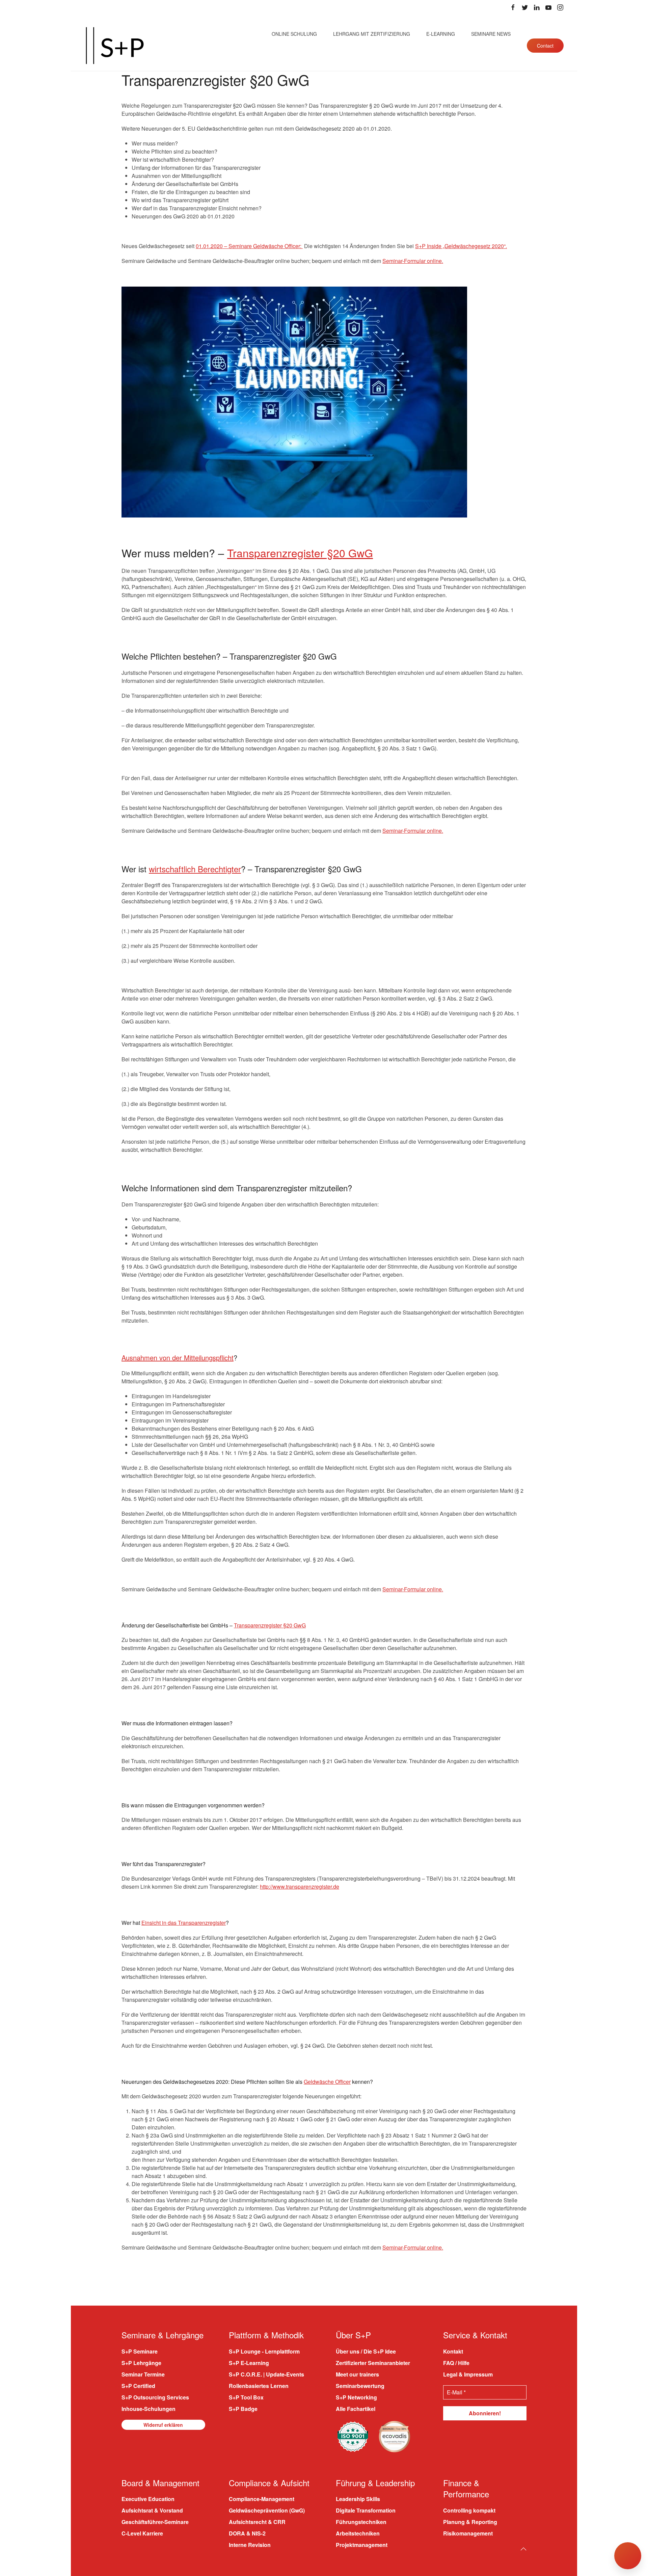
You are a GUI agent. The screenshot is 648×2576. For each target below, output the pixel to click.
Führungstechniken (361, 2522)
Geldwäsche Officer (327, 2082)
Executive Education (148, 2499)
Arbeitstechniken (358, 2533)
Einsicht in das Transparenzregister (184, 1923)
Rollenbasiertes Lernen (259, 2386)
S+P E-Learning (249, 2363)
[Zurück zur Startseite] (115, 46)
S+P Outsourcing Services (155, 2397)
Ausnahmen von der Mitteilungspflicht (178, 1358)
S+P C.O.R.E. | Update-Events (266, 2374)
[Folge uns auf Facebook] (513, 7)
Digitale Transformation (366, 2510)
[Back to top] (523, 2549)
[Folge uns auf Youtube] (548, 7)
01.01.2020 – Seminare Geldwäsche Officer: (249, 246)
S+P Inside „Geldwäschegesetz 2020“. (461, 246)
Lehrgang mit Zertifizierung (372, 34)
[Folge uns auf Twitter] (525, 7)
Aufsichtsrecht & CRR (257, 2522)
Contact (545, 46)
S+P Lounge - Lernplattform (264, 2351)
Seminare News (491, 34)
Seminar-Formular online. (413, 261)
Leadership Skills (358, 2499)
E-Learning (441, 34)
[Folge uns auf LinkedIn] (537, 7)
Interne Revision (250, 2545)
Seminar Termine (143, 2374)
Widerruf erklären (163, 2425)
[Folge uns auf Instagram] (560, 7)
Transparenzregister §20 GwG (300, 553)
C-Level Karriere (142, 2533)
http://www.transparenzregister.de (300, 1887)
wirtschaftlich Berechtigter (195, 869)
